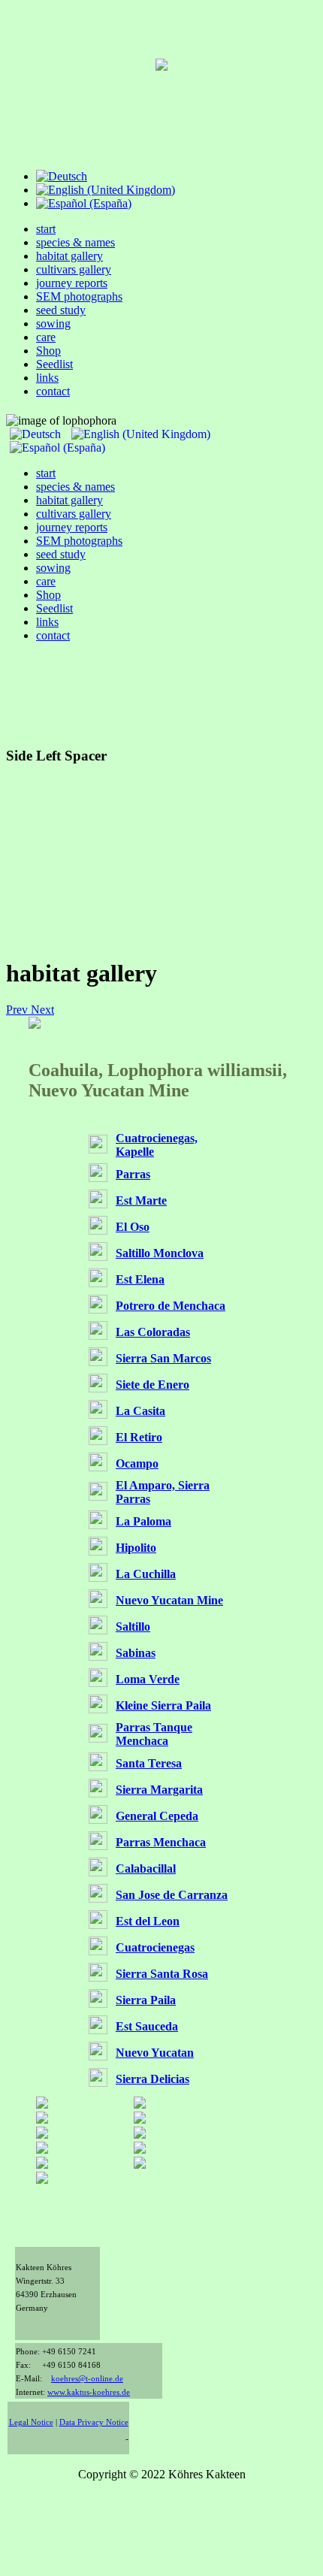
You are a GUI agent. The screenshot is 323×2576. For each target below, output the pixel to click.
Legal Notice (31, 2422)
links (47, 378)
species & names (75, 242)
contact (53, 391)
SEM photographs (79, 296)
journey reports (72, 283)
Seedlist (54, 364)
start (46, 229)
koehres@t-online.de (87, 2379)
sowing (53, 324)
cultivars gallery (74, 269)
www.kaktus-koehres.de (89, 2392)
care (46, 337)
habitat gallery (69, 256)
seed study (61, 310)
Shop (48, 351)
